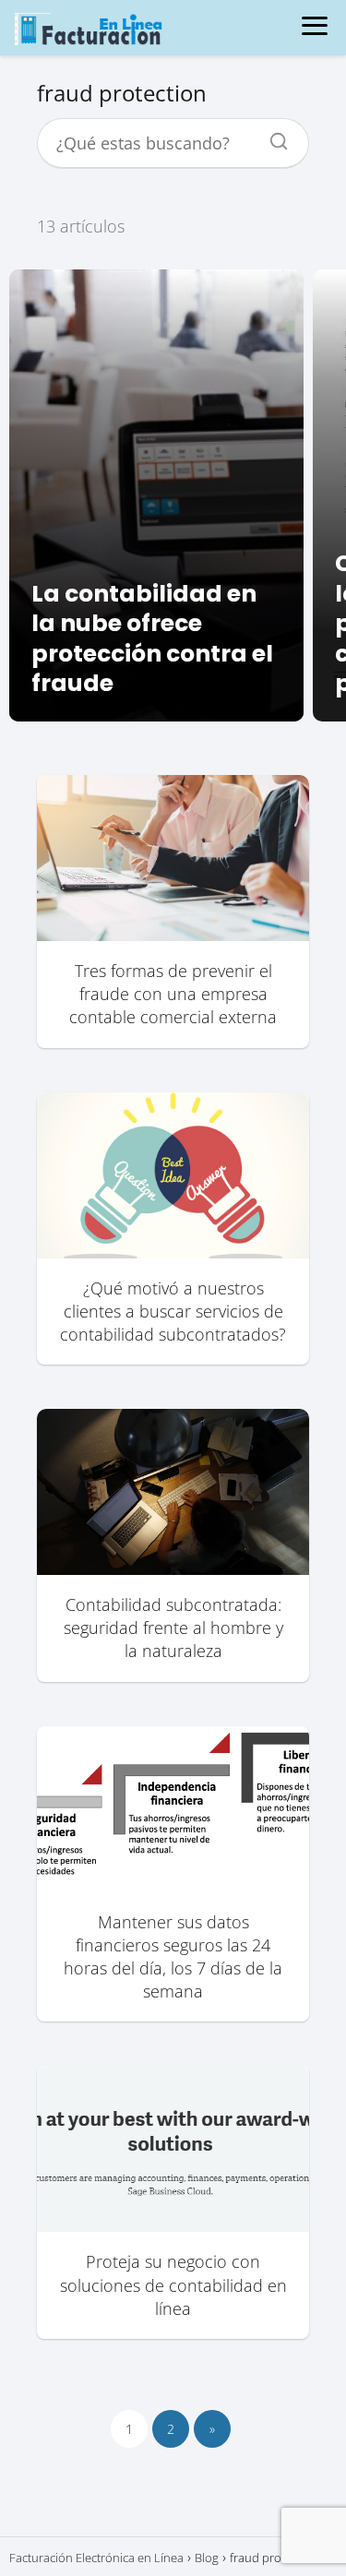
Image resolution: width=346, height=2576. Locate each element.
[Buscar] (272, 137)
